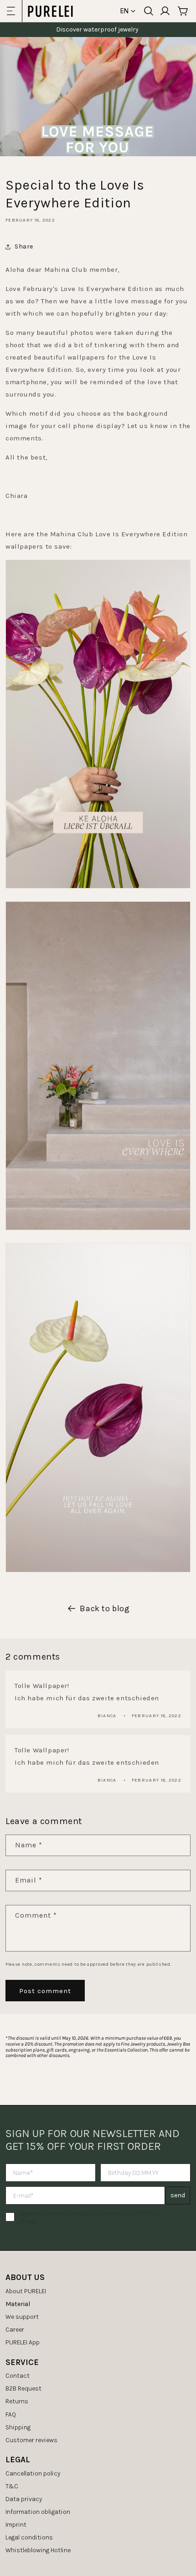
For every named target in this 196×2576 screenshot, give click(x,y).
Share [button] (24, 246)
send (178, 2195)
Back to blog (105, 1608)
